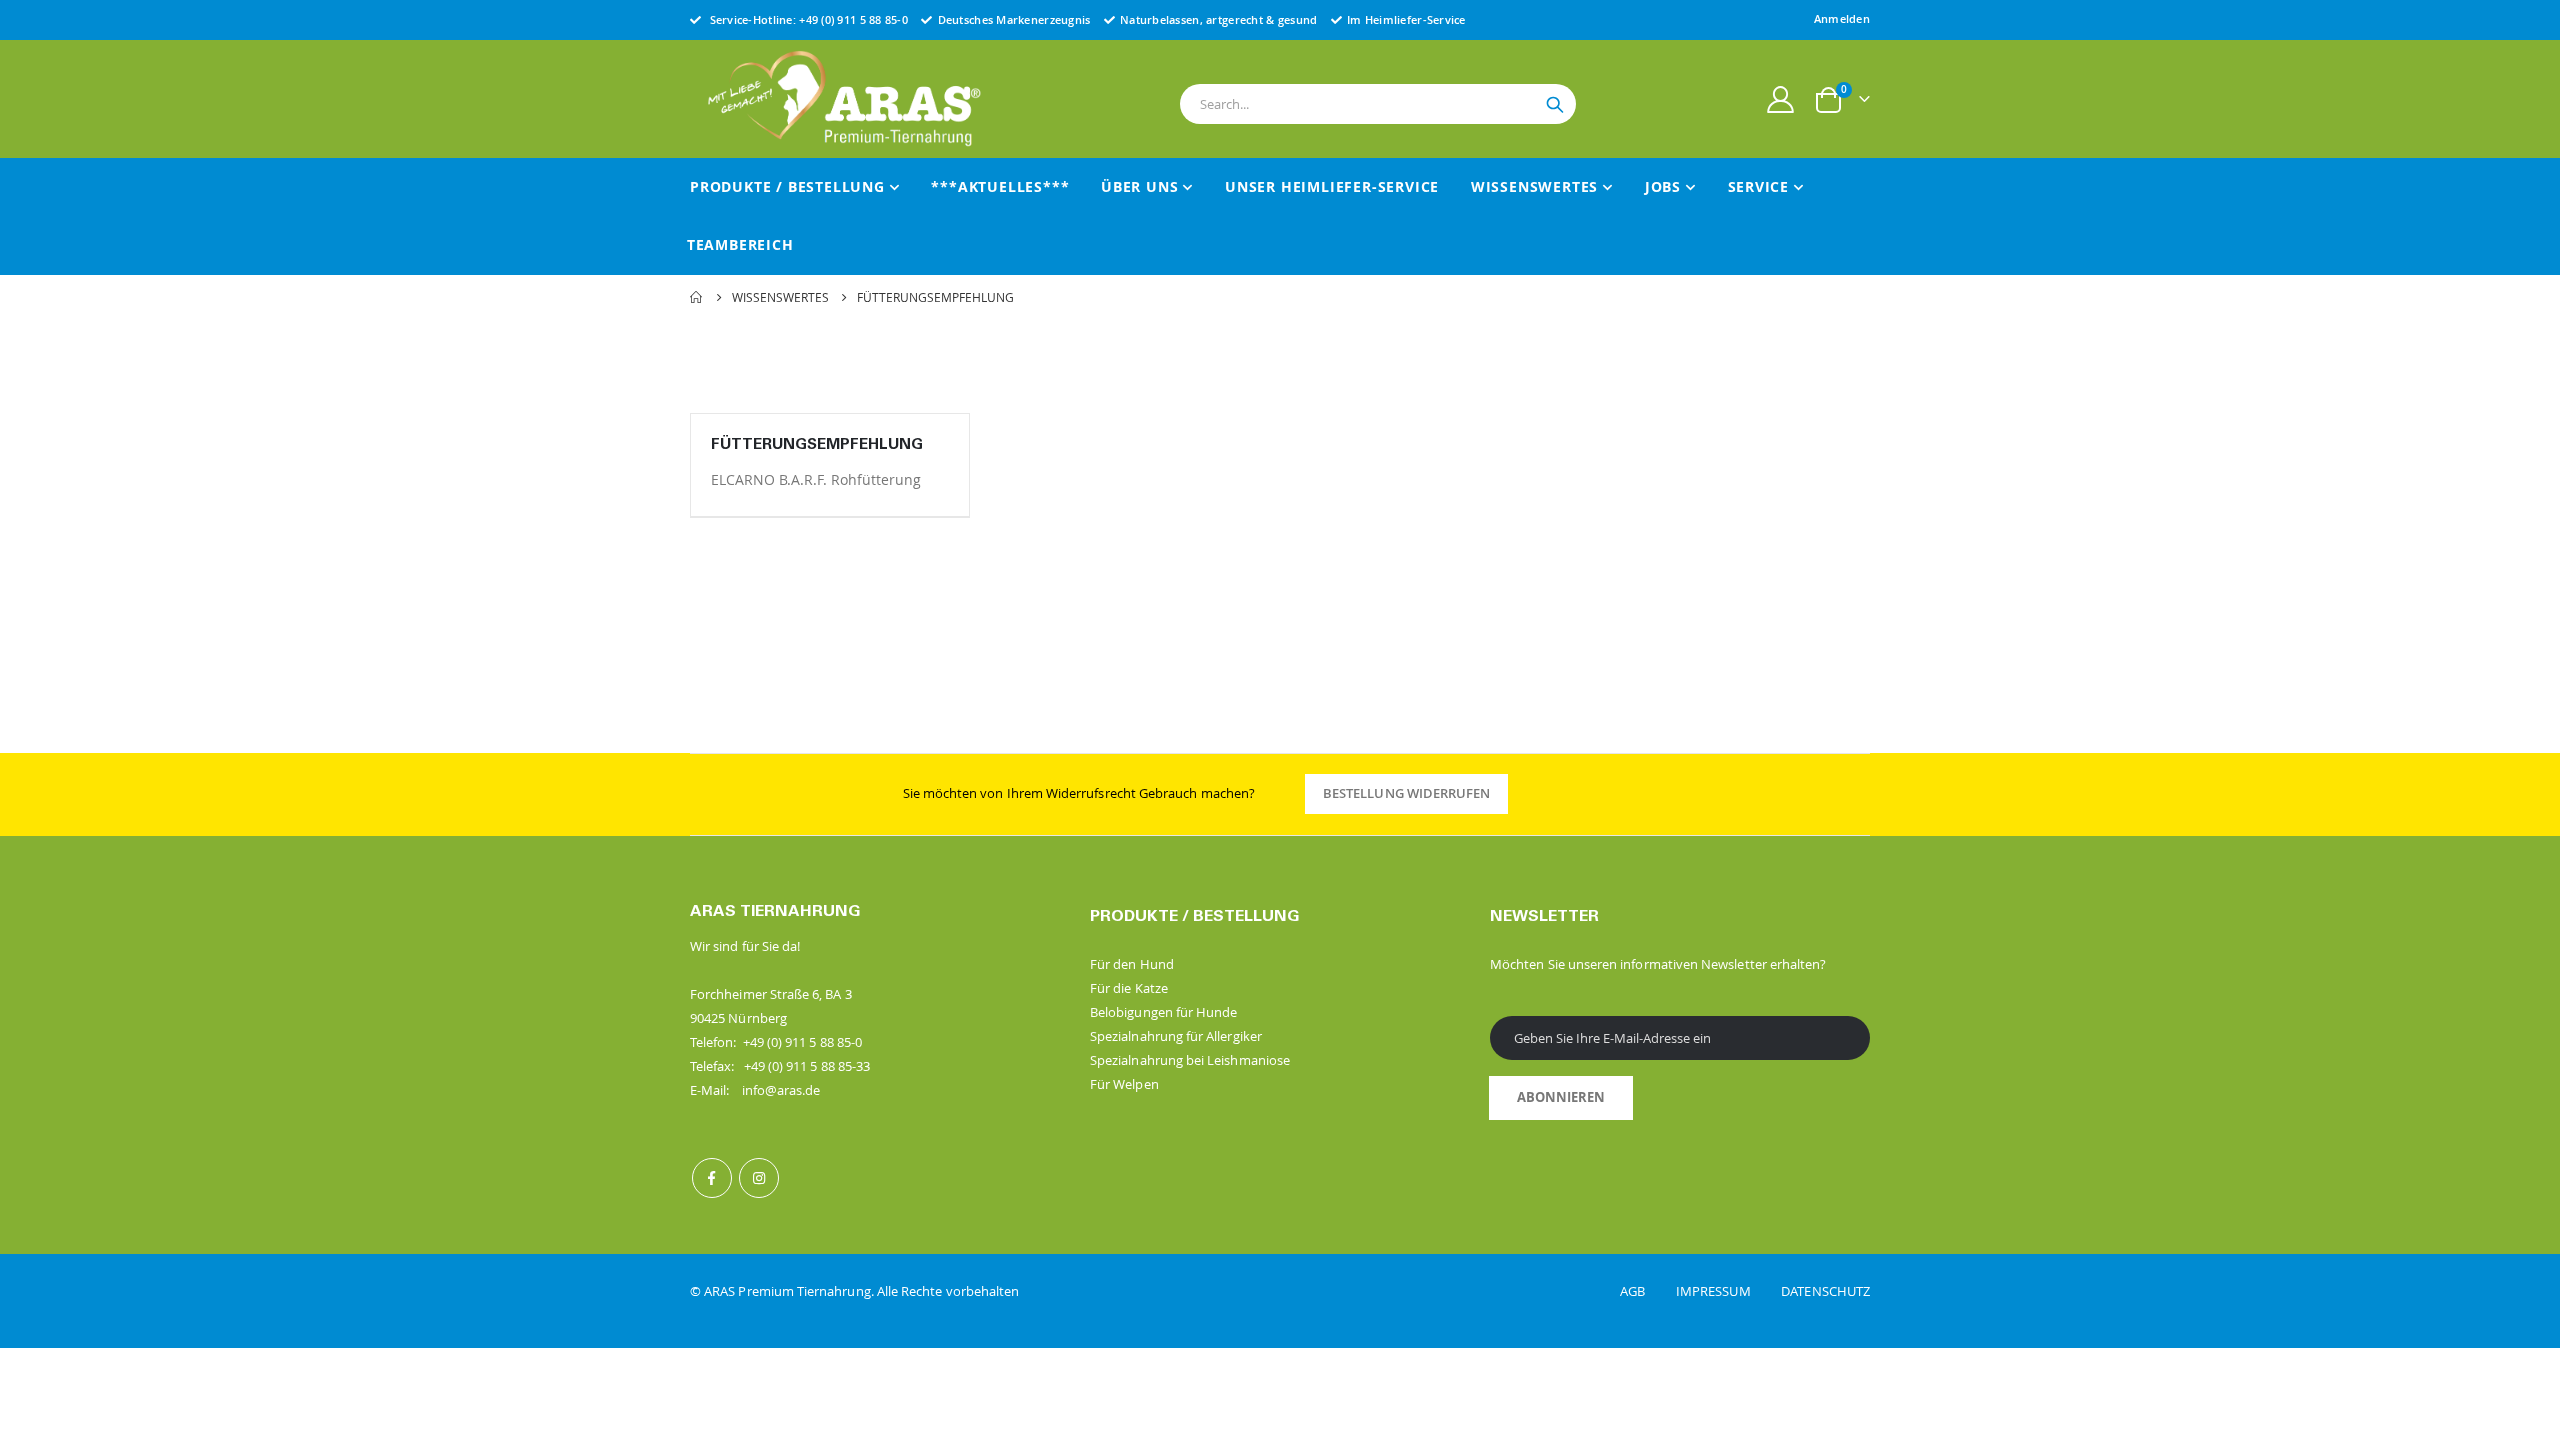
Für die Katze (1129, 988)
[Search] (1555, 105)
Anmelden (1842, 18)
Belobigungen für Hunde (1163, 1012)
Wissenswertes (780, 297)
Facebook (712, 1178)
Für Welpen (1124, 1084)
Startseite (697, 297)
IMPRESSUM (1727, 1291)
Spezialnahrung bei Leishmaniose (1190, 1060)
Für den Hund (1132, 964)
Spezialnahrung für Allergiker (1176, 1036)
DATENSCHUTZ (1825, 1291)
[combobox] (1378, 104)
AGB (1646, 1291)
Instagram (759, 1178)
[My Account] (1781, 99)
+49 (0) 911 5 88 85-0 (853, 19)
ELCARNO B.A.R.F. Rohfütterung (816, 479)
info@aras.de (781, 1090)
